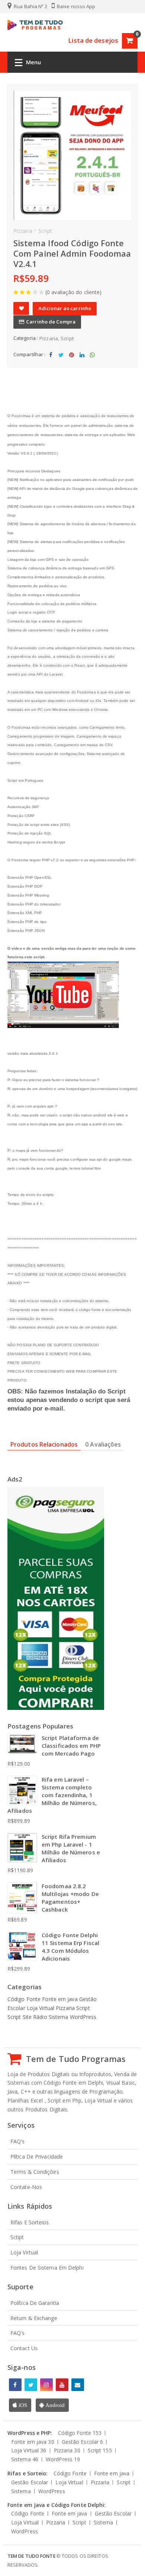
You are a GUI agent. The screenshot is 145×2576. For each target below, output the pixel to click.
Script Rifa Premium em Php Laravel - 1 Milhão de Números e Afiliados (71, 1848)
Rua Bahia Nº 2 (30, 6)
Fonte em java (60, 1999)
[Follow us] (31, 2385)
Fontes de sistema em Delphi (47, 2268)
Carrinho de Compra (51, 322)
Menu (33, 62)
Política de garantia (35, 2303)
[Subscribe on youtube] (62, 2385)
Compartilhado (51, 361)
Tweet (61, 361)
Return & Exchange (34, 2318)
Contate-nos (26, 2187)
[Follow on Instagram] (46, 2385)
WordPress (83, 2017)
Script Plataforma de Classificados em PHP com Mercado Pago (71, 1746)
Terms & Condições (35, 2172)
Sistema (59, 2017)
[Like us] (15, 2385)
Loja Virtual (41, 2008)
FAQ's (18, 2141)
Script (67, 338)
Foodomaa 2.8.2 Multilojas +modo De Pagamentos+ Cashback (70, 1898)
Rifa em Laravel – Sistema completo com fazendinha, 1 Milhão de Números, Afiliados (52, 1795)
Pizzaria (49, 338)
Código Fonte (25, 1999)
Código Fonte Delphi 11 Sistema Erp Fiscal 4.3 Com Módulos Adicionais (70, 1947)
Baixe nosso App (76, 6)
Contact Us (24, 2348)
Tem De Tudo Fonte (31, 2556)
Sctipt (17, 2237)
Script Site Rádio (28, 2017)
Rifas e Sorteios (30, 2222)
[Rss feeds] (78, 2385)
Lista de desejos (93, 40)
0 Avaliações (103, 1444)
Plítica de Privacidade (37, 2157)
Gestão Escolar (83, 2442)
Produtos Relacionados (44, 1444)
